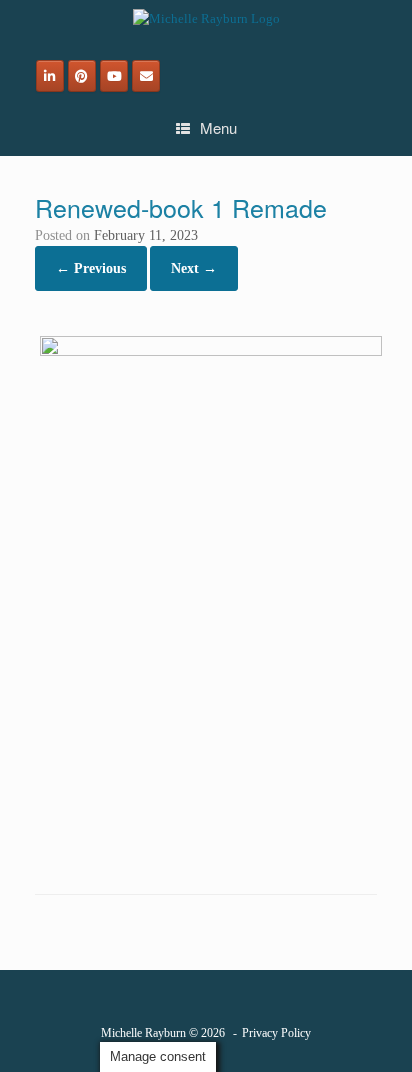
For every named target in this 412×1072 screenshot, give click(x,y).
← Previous (91, 268)
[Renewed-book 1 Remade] (211, 351)
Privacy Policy (276, 1033)
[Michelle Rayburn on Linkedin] (50, 76)
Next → (194, 268)
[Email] (146, 76)
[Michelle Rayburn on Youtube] (114, 76)
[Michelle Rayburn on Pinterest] (82, 76)
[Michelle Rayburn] (206, 18)
